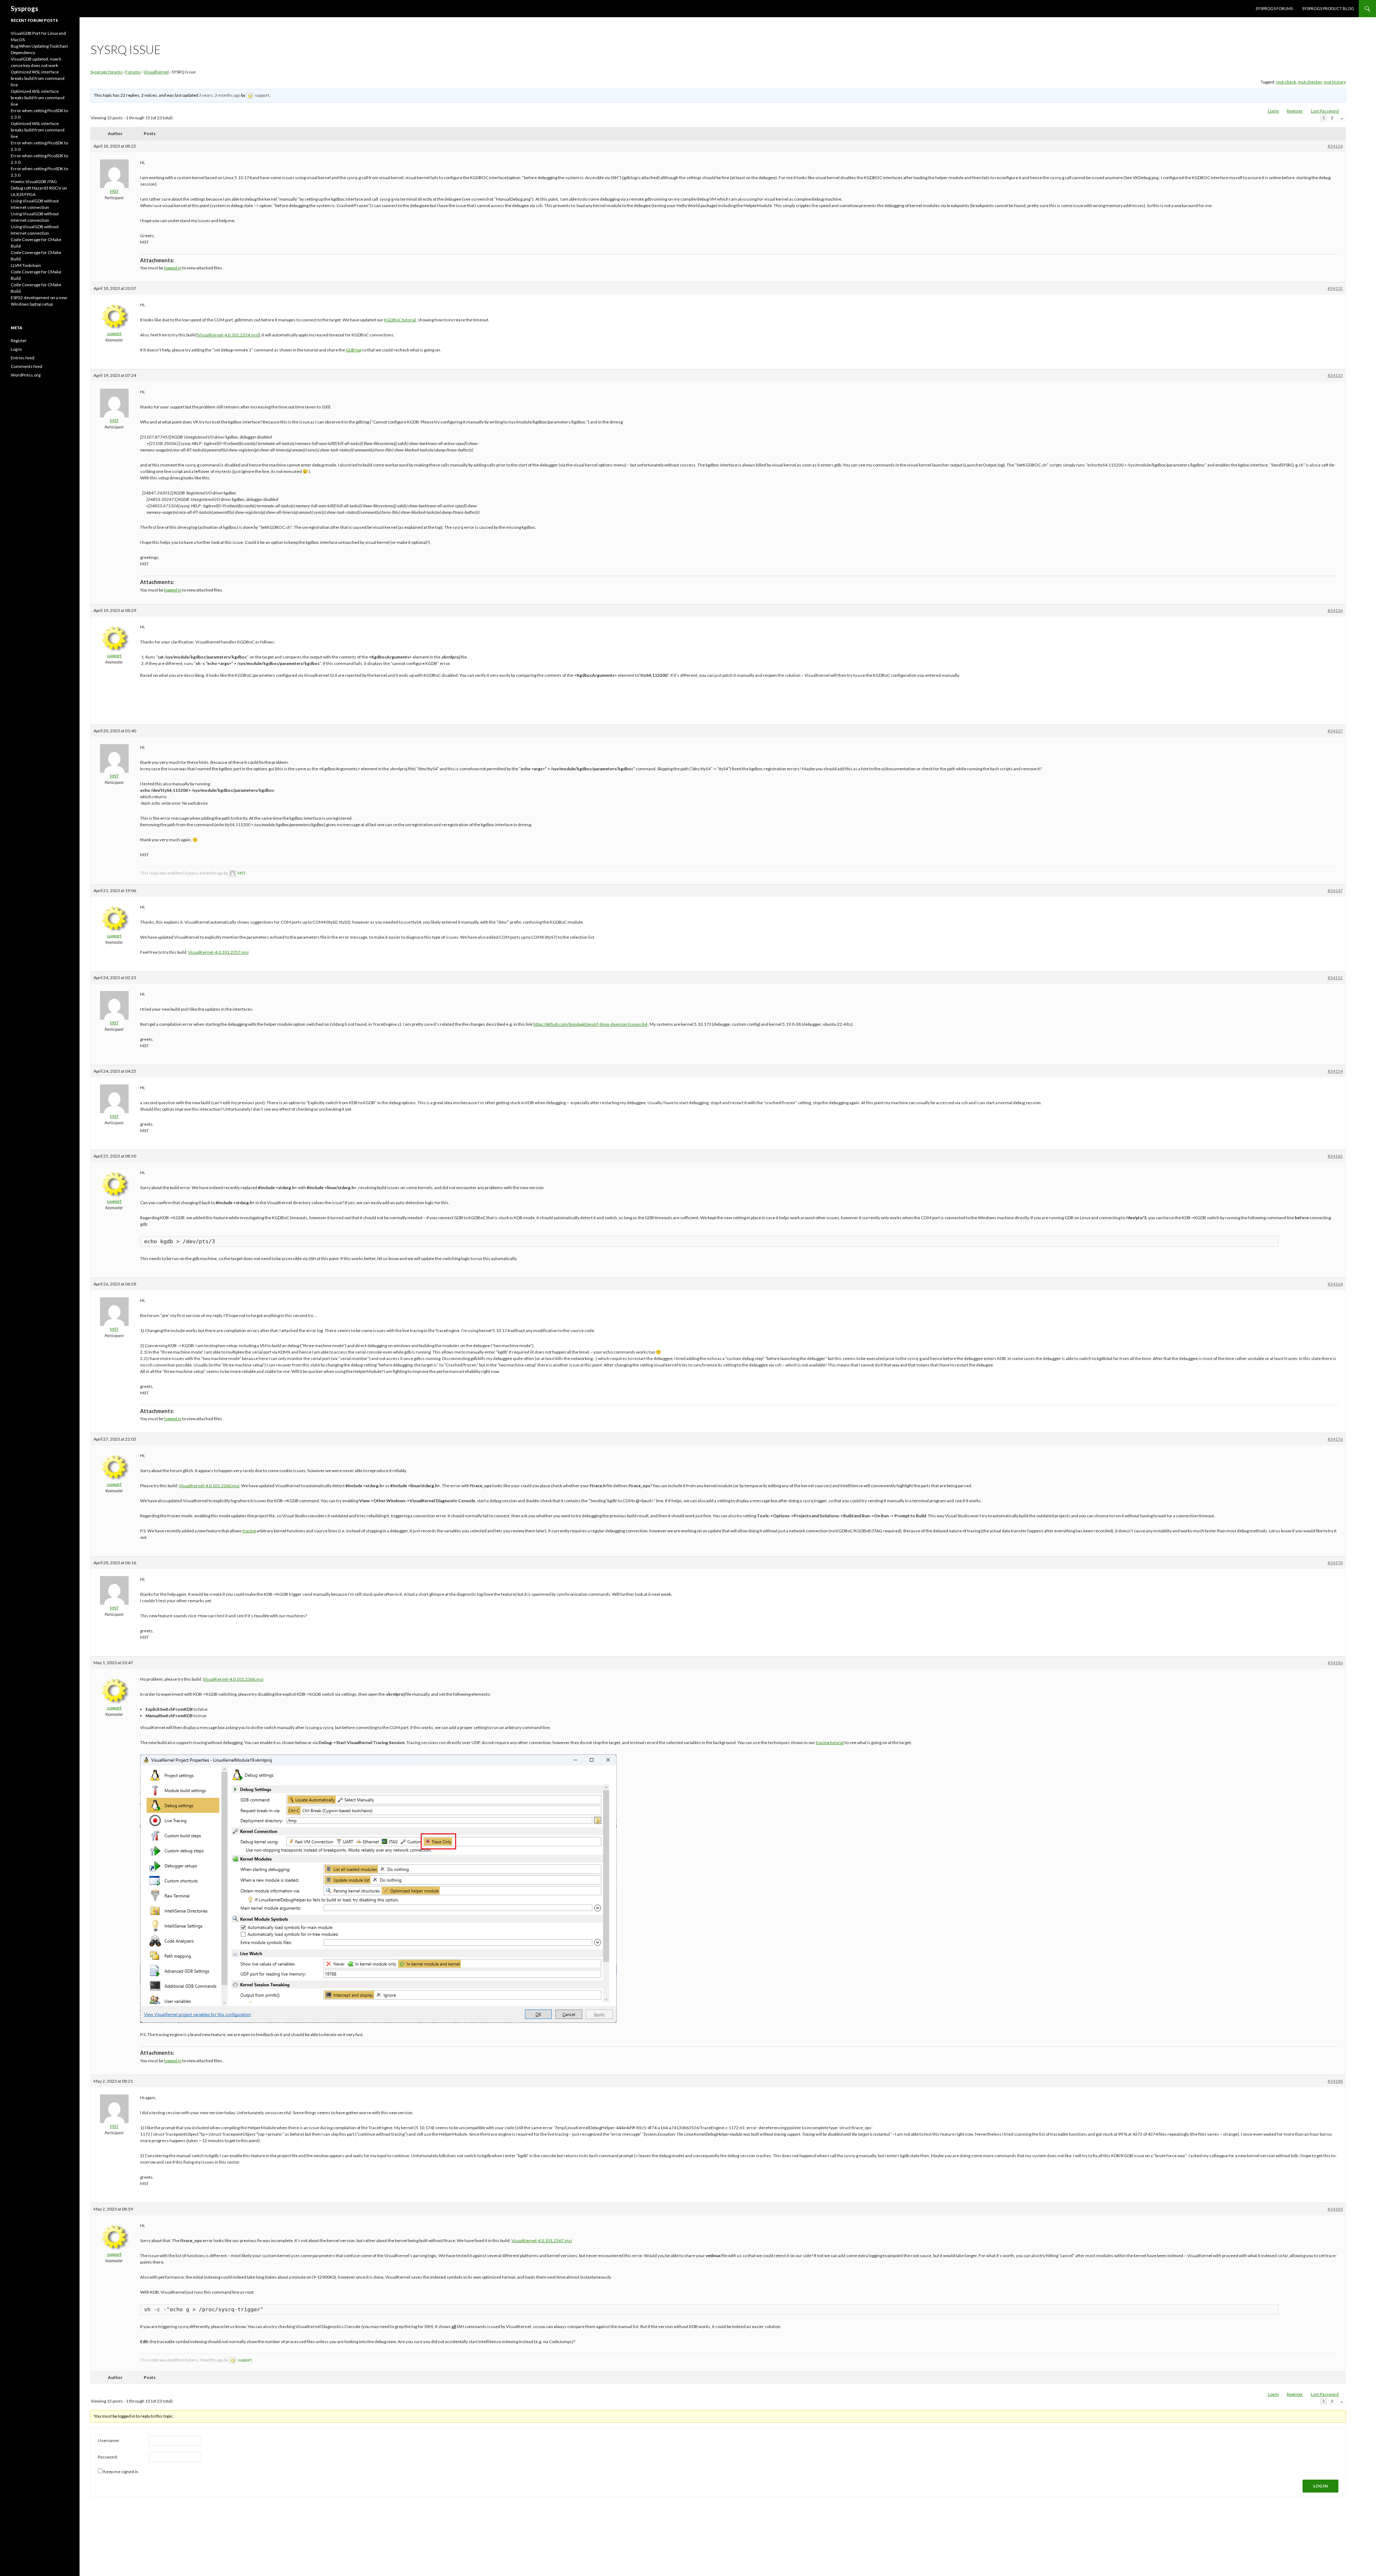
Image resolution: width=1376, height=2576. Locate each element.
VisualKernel (156, 72)
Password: (108, 2457)
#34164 (1335, 1284)
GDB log (353, 350)
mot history (1335, 82)
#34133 (1335, 375)
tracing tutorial (830, 1742)
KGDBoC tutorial (400, 320)
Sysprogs (25, 9)
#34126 (1335, 146)
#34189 (1335, 2209)
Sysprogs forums (1274, 8)
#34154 (1335, 1071)
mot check (1286, 82)
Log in (16, 349)
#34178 (1335, 1563)
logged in (173, 268)
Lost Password (1325, 111)
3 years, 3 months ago (220, 95)
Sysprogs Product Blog (1328, 8)
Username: (109, 2440)
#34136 (1335, 610)
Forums (133, 72)
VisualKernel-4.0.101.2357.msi (218, 952)
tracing (249, 1531)
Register (1295, 111)
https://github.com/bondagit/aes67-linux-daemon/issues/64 (590, 1024)
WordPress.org (26, 375)
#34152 (1335, 978)
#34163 (1335, 1156)
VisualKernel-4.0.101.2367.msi (542, 2240)
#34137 (1335, 731)
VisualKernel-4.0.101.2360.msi (209, 1486)
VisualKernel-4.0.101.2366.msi (233, 1679)
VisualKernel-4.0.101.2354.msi (228, 335)
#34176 (1335, 1439)
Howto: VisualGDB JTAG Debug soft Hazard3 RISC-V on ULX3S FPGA (39, 188)
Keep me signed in (121, 2472)
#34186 (1335, 1663)
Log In (1273, 111)
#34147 (1335, 890)
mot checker (1310, 82)
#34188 (1335, 2081)
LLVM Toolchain (26, 265)
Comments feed (27, 366)
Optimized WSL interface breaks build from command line (38, 78)
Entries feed (23, 358)
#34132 (1335, 288)
